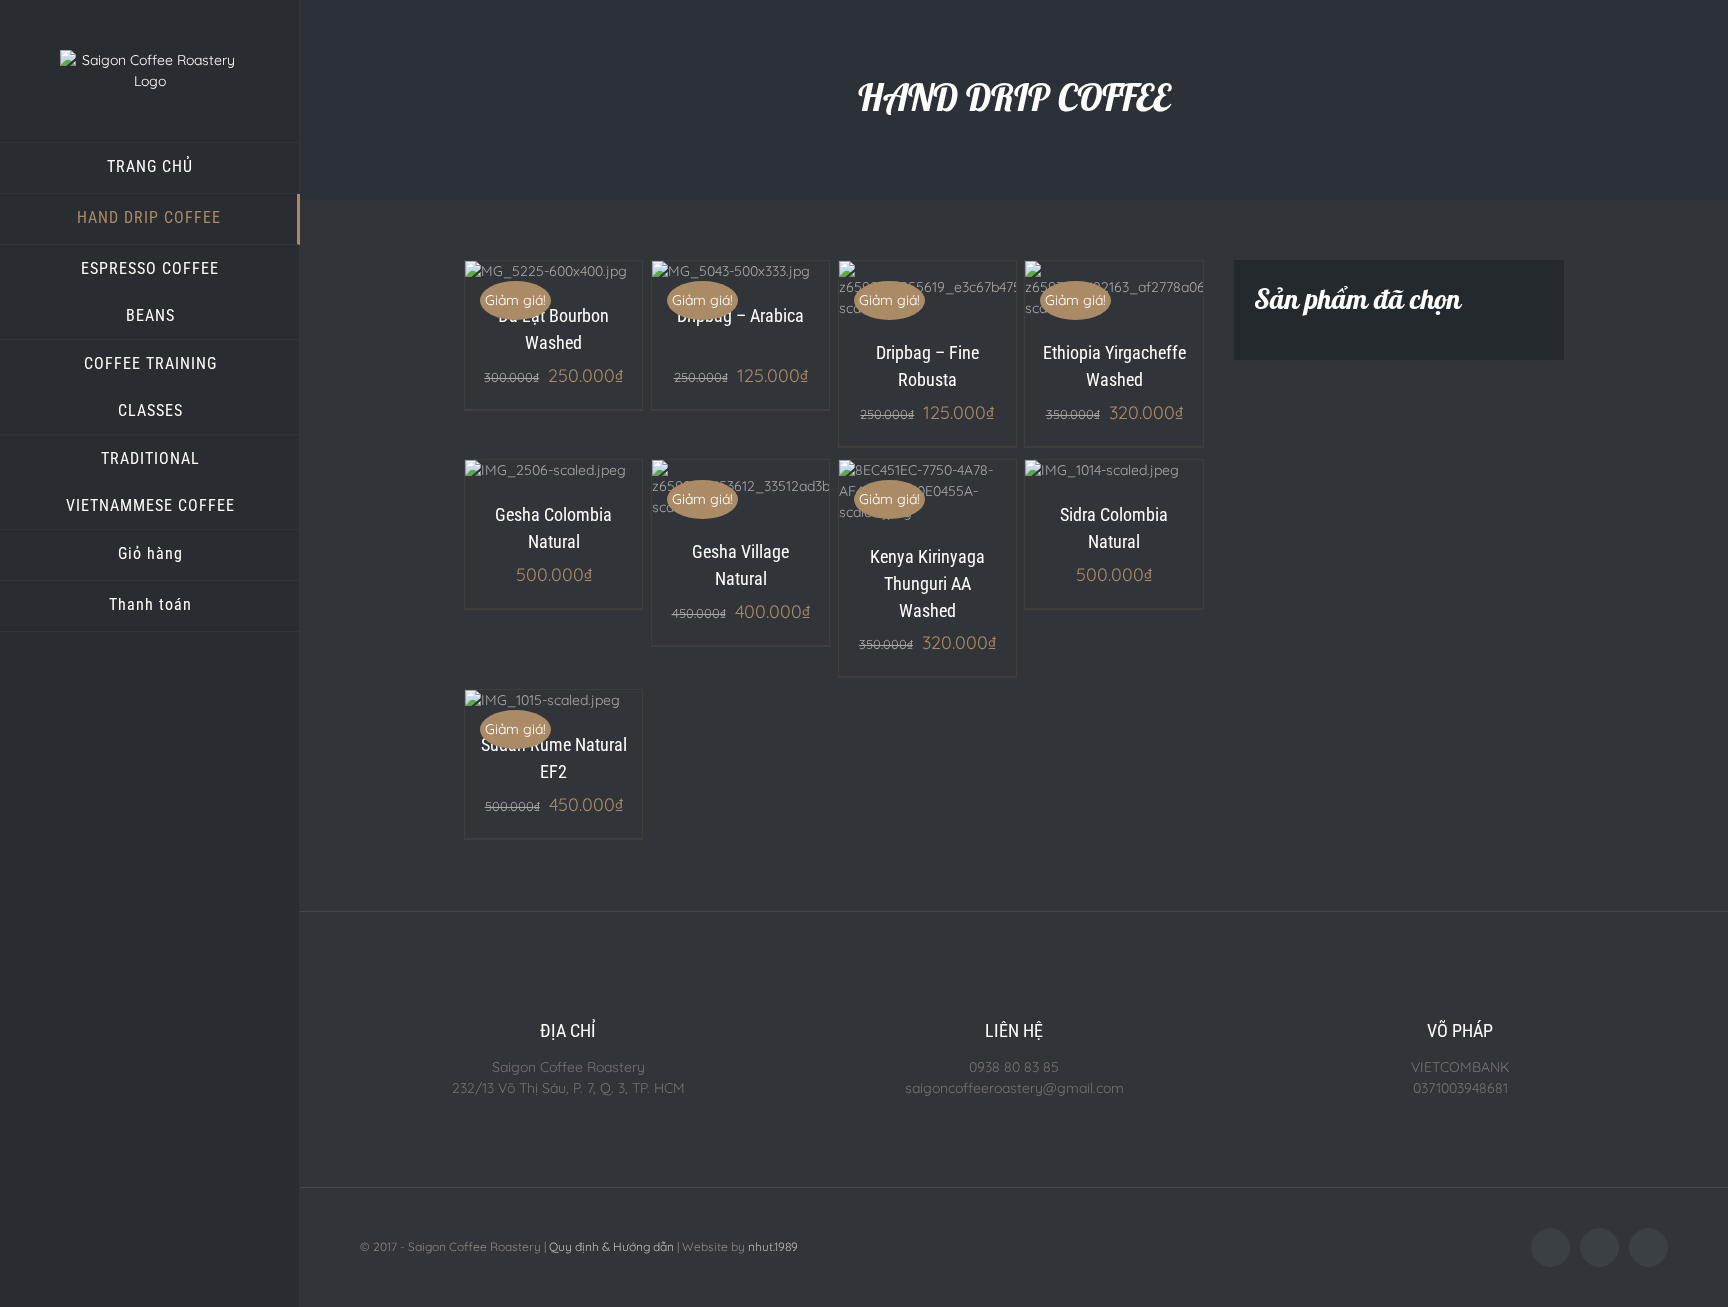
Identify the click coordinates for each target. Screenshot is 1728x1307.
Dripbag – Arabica (740, 315)
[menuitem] (150, 168)
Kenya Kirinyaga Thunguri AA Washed (927, 583)
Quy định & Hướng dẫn (611, 1246)
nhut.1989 (773, 1246)
